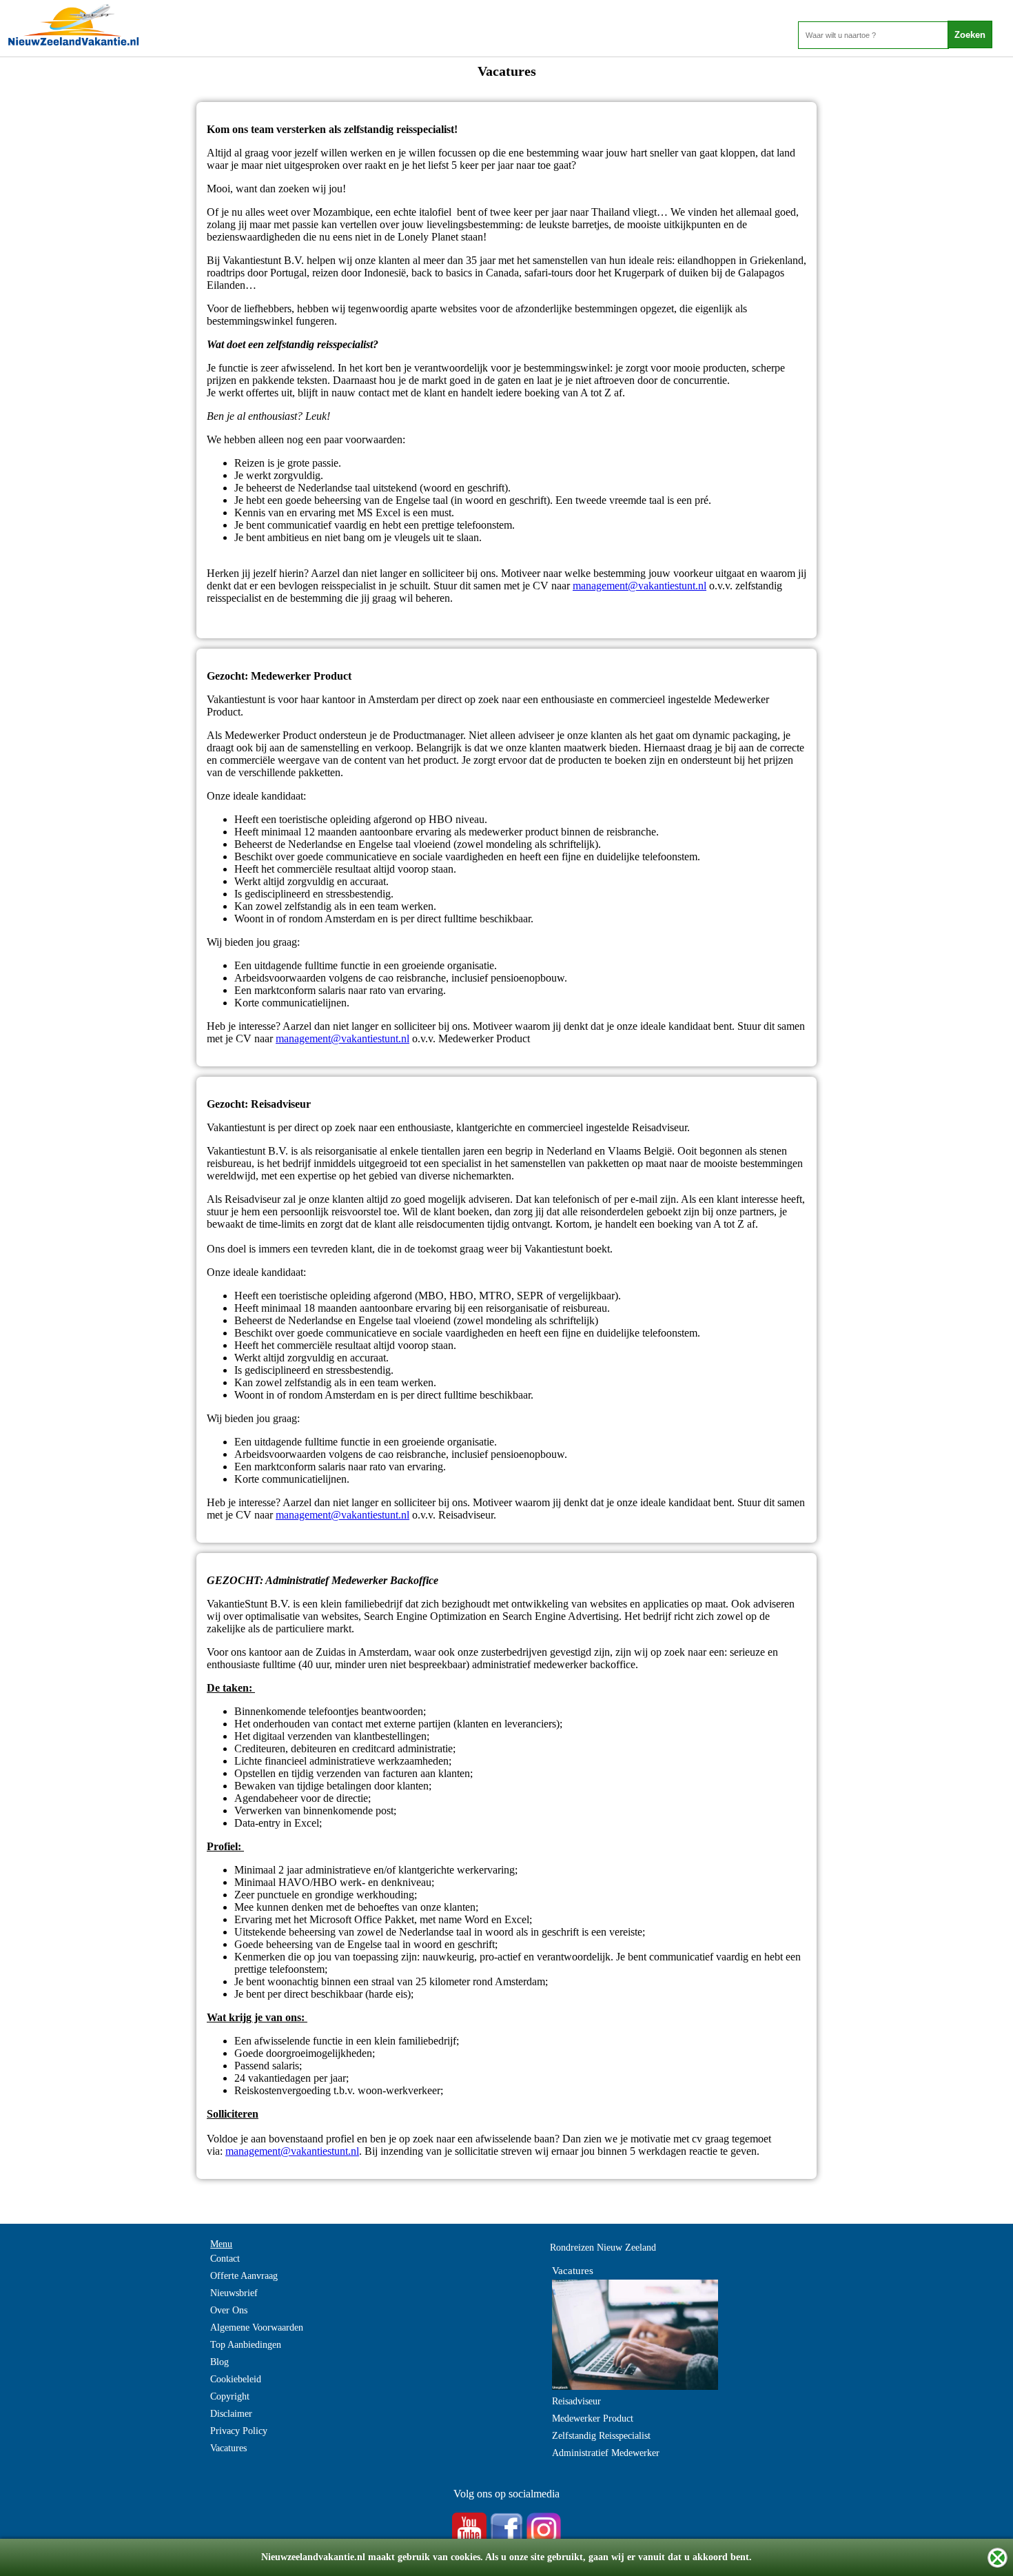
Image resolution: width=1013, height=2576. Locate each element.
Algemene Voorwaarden (257, 2327)
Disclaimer (231, 2414)
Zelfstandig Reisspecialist (601, 2436)
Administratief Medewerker (606, 2453)
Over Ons (229, 2310)
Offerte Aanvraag (244, 2276)
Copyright (230, 2396)
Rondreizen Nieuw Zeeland (603, 2248)
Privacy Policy (239, 2431)
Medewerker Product (593, 2418)
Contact (225, 2259)
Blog (219, 2362)
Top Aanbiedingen (246, 2345)
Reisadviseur (576, 2401)
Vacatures (228, 2448)
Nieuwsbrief (234, 2293)
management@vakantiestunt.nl (639, 586)
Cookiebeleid (236, 2379)
